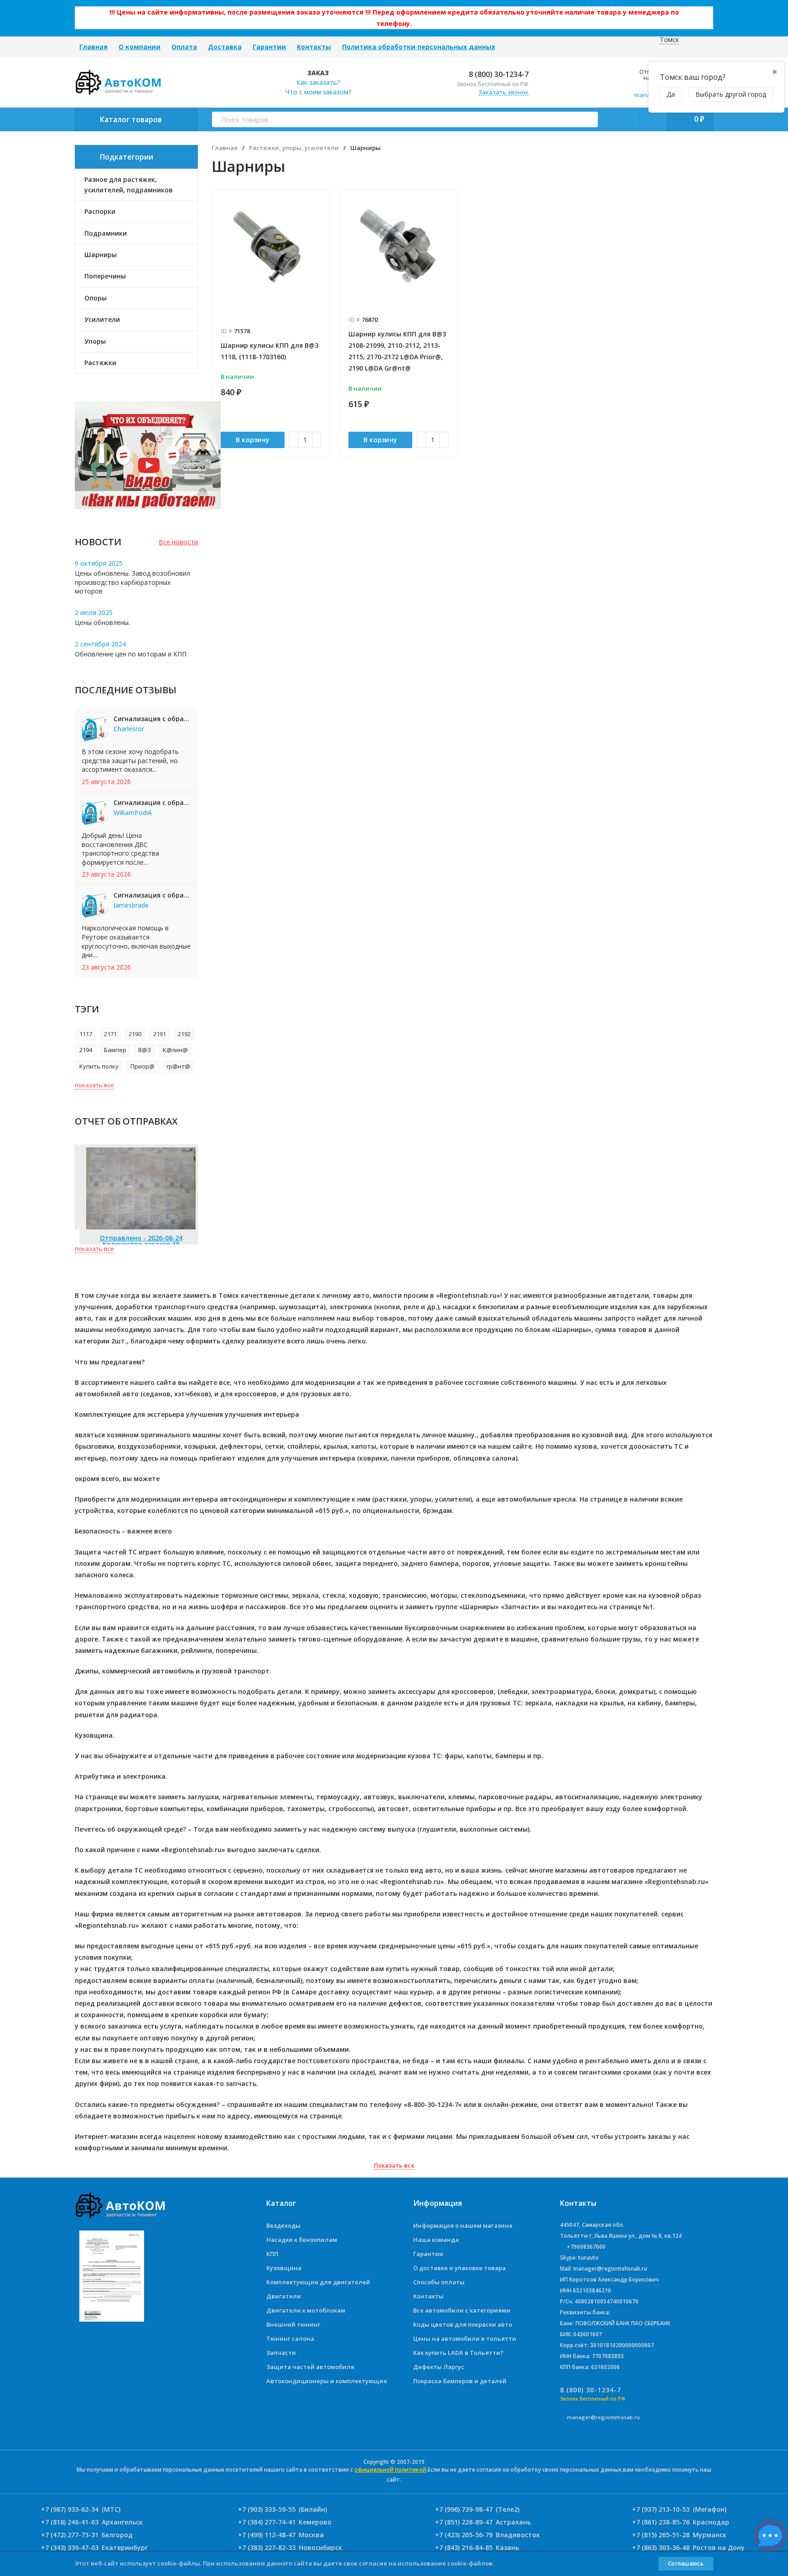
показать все (94, 1085)
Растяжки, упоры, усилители (294, 148)
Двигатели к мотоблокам (306, 2310)
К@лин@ (175, 1050)
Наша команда (436, 2240)
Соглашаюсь (686, 2563)
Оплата (184, 47)
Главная (93, 47)
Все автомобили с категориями (462, 2310)
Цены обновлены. (102, 622)
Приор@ (143, 1066)
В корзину (253, 440)
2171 (110, 1034)
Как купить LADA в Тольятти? (458, 2353)
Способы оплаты (439, 2282)
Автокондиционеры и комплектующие (327, 2381)
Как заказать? (318, 82)
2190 (135, 1034)
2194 (86, 1050)
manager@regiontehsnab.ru (603, 2417)
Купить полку (99, 1066)
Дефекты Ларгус (439, 2367)
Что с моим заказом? (318, 92)
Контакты (314, 47)
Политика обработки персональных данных (419, 47)
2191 (160, 1034)
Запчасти (281, 2353)
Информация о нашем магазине (463, 2225)
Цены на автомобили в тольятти (465, 2339)
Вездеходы (283, 2225)
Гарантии (269, 47)
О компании (140, 47)
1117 (86, 1034)
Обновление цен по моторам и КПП (131, 654)
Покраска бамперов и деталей (460, 2381)
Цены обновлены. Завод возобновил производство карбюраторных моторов (132, 582)
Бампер (115, 1050)
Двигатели (284, 2296)
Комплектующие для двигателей (318, 2282)
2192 (184, 1034)
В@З (145, 1050)
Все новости (178, 542)
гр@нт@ (178, 1066)
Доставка (225, 47)
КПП (272, 2254)
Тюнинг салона (290, 2339)
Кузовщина (284, 2268)
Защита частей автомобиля (310, 2367)
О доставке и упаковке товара (459, 2268)
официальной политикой (390, 2470)
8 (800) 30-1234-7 (498, 74)
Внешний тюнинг (293, 2324)
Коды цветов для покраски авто (463, 2324)
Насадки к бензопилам (302, 2240)
